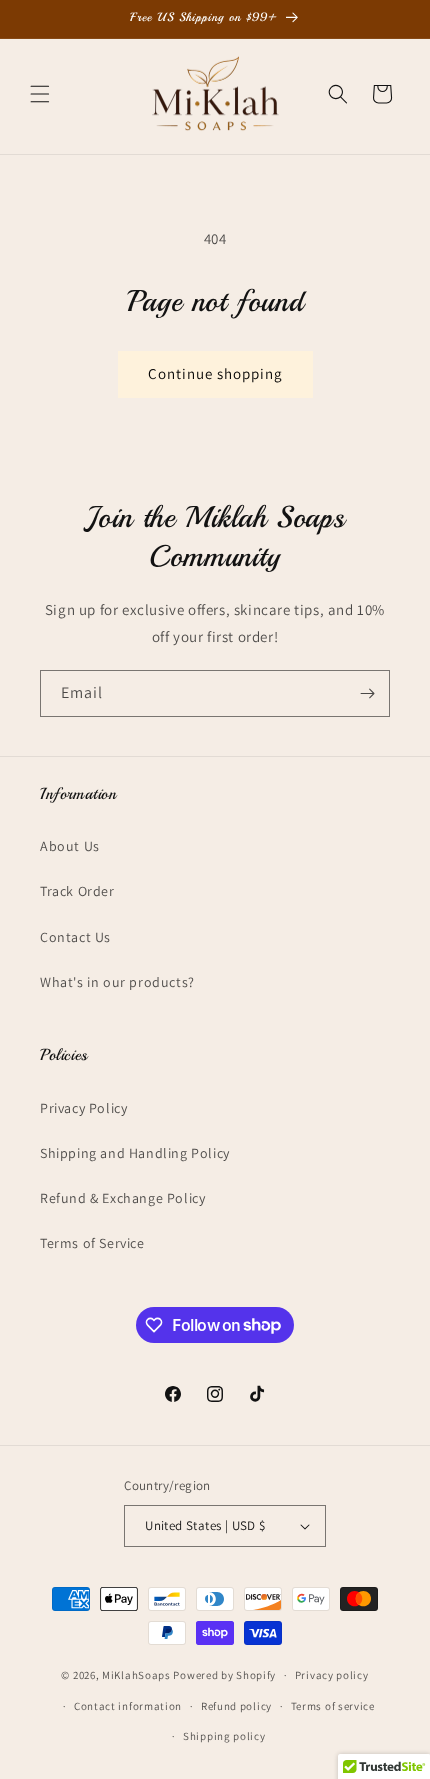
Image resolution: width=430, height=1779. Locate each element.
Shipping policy (224, 1736)
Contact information (128, 1706)
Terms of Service (92, 1243)
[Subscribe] (367, 693)
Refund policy (236, 1706)
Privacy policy (332, 1675)
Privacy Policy (83, 1108)
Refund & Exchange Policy (122, 1198)
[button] (40, 94)
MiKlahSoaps (136, 1675)
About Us (70, 846)
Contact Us (75, 937)
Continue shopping (215, 373)
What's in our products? (117, 982)
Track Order (77, 891)
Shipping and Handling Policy (135, 1153)
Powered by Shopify (224, 1675)
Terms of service (333, 1706)
